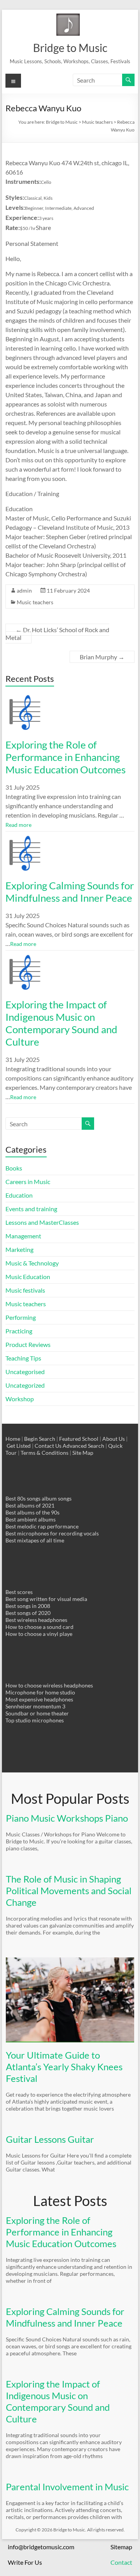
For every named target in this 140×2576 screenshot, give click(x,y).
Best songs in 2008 (28, 1606)
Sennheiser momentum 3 (35, 1706)
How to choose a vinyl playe (39, 1634)
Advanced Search (83, 1446)
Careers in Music (28, 1182)
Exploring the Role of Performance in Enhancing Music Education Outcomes (66, 757)
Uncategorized (25, 1385)
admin (24, 590)
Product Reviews (28, 1344)
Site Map (83, 1453)
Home (13, 1439)
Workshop (20, 1399)
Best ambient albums (31, 1519)
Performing (21, 1317)
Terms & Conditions (45, 1453)
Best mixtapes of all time (35, 1540)
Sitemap (121, 2547)
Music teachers (35, 602)
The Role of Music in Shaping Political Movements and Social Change (69, 1891)
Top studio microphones (35, 1720)
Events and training (31, 1209)
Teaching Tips (23, 1358)
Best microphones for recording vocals (52, 1533)
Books (14, 1168)
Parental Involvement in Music (67, 2487)
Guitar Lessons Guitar (50, 2139)
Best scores (19, 1592)
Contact (121, 2562)
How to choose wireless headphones (49, 1685)
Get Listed (19, 1446)
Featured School (79, 1439)
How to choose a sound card (39, 1627)
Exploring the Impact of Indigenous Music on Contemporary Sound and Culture (61, 1023)
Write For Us (25, 2562)
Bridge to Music (70, 48)
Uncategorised (25, 1372)
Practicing (19, 1331)
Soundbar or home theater (37, 1713)
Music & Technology (32, 1263)
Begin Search (40, 1439)
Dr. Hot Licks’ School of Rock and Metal (57, 634)
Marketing (19, 1249)
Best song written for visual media (46, 1599)
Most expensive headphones (39, 1699)
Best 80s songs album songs (38, 1498)
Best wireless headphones (36, 1620)
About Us (114, 1439)
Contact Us (48, 1446)
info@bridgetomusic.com (41, 2547)
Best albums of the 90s (32, 1512)
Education (19, 1195)
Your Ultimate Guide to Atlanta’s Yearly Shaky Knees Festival (64, 2067)
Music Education (28, 1277)
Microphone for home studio (40, 1692)
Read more (18, 825)
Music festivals (25, 1290)
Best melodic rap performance (42, 1526)
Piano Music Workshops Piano (67, 1818)
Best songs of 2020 (28, 1613)
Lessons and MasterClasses (42, 1222)
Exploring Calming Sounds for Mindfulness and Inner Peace (70, 892)
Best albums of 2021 (30, 1505)
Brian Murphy (102, 657)
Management (23, 1236)
